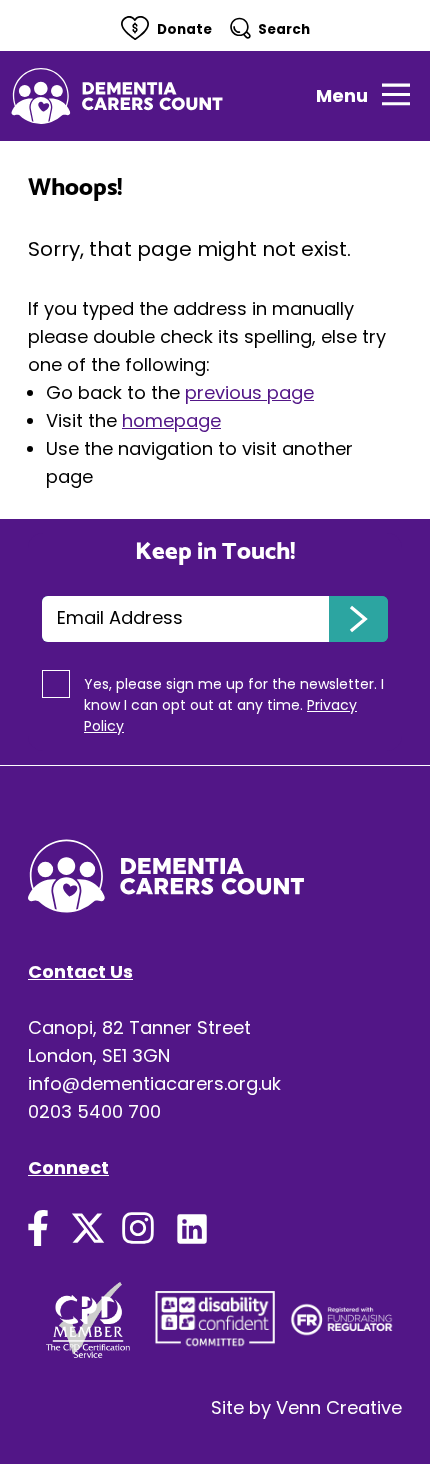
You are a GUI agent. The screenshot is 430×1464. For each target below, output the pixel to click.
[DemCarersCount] (38, 1223)
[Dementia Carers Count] (117, 96)
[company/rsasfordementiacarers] (192, 1223)
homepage (171, 420)
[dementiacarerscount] (138, 1223)
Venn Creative (339, 1407)
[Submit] (358, 619)
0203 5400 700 (94, 1111)
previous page (249, 392)
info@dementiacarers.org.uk (154, 1083)
